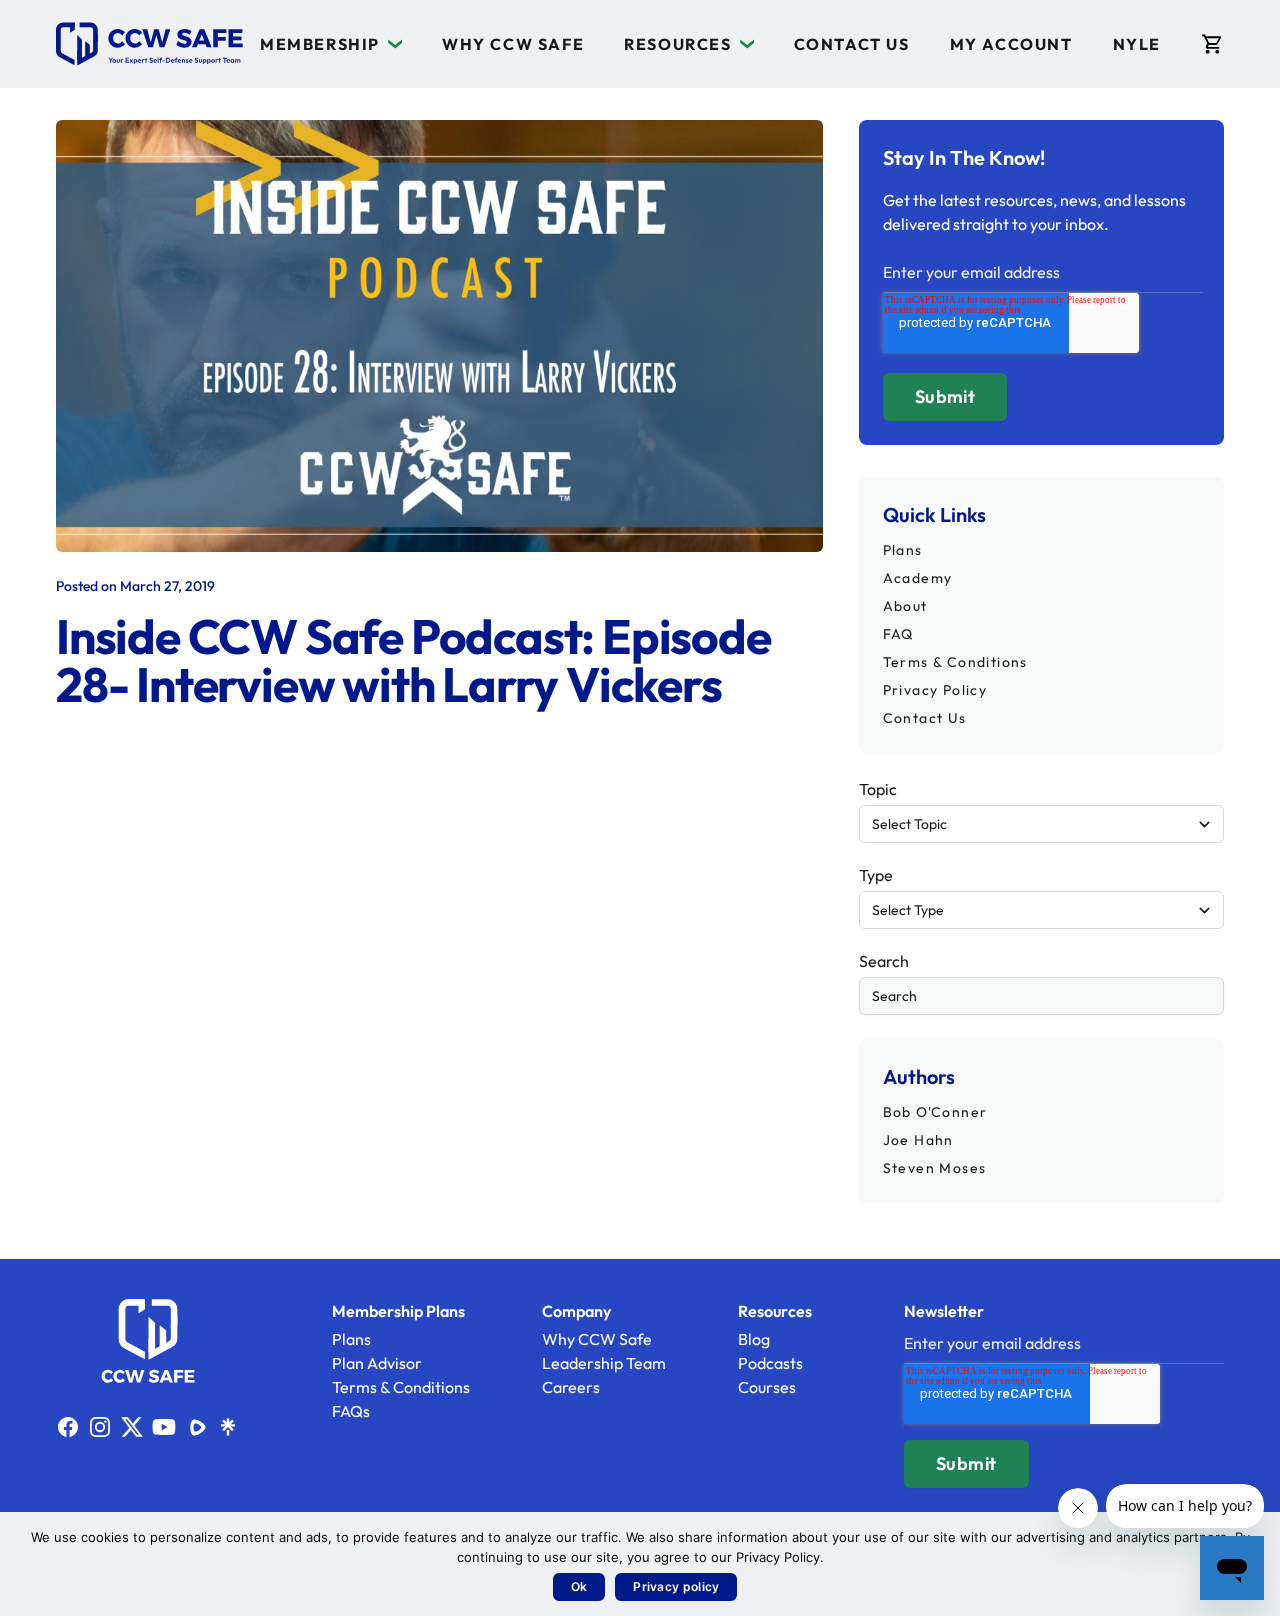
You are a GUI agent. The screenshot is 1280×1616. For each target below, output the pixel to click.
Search (884, 961)
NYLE (1137, 44)
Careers (571, 1387)
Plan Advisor (377, 1363)
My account (1011, 44)
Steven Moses (935, 1168)
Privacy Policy (935, 690)
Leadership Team (604, 1363)
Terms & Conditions (955, 662)
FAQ (898, 634)
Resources (677, 44)
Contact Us (852, 44)
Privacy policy (676, 1586)
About (905, 606)
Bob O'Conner (935, 1112)
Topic (878, 789)
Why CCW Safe (513, 44)
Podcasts (770, 1363)
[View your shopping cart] (1212, 44)
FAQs (351, 1411)
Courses (767, 1387)
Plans (903, 550)
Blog (754, 1339)
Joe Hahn (918, 1140)
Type (876, 875)
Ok (579, 1586)
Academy (918, 578)
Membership (320, 44)
